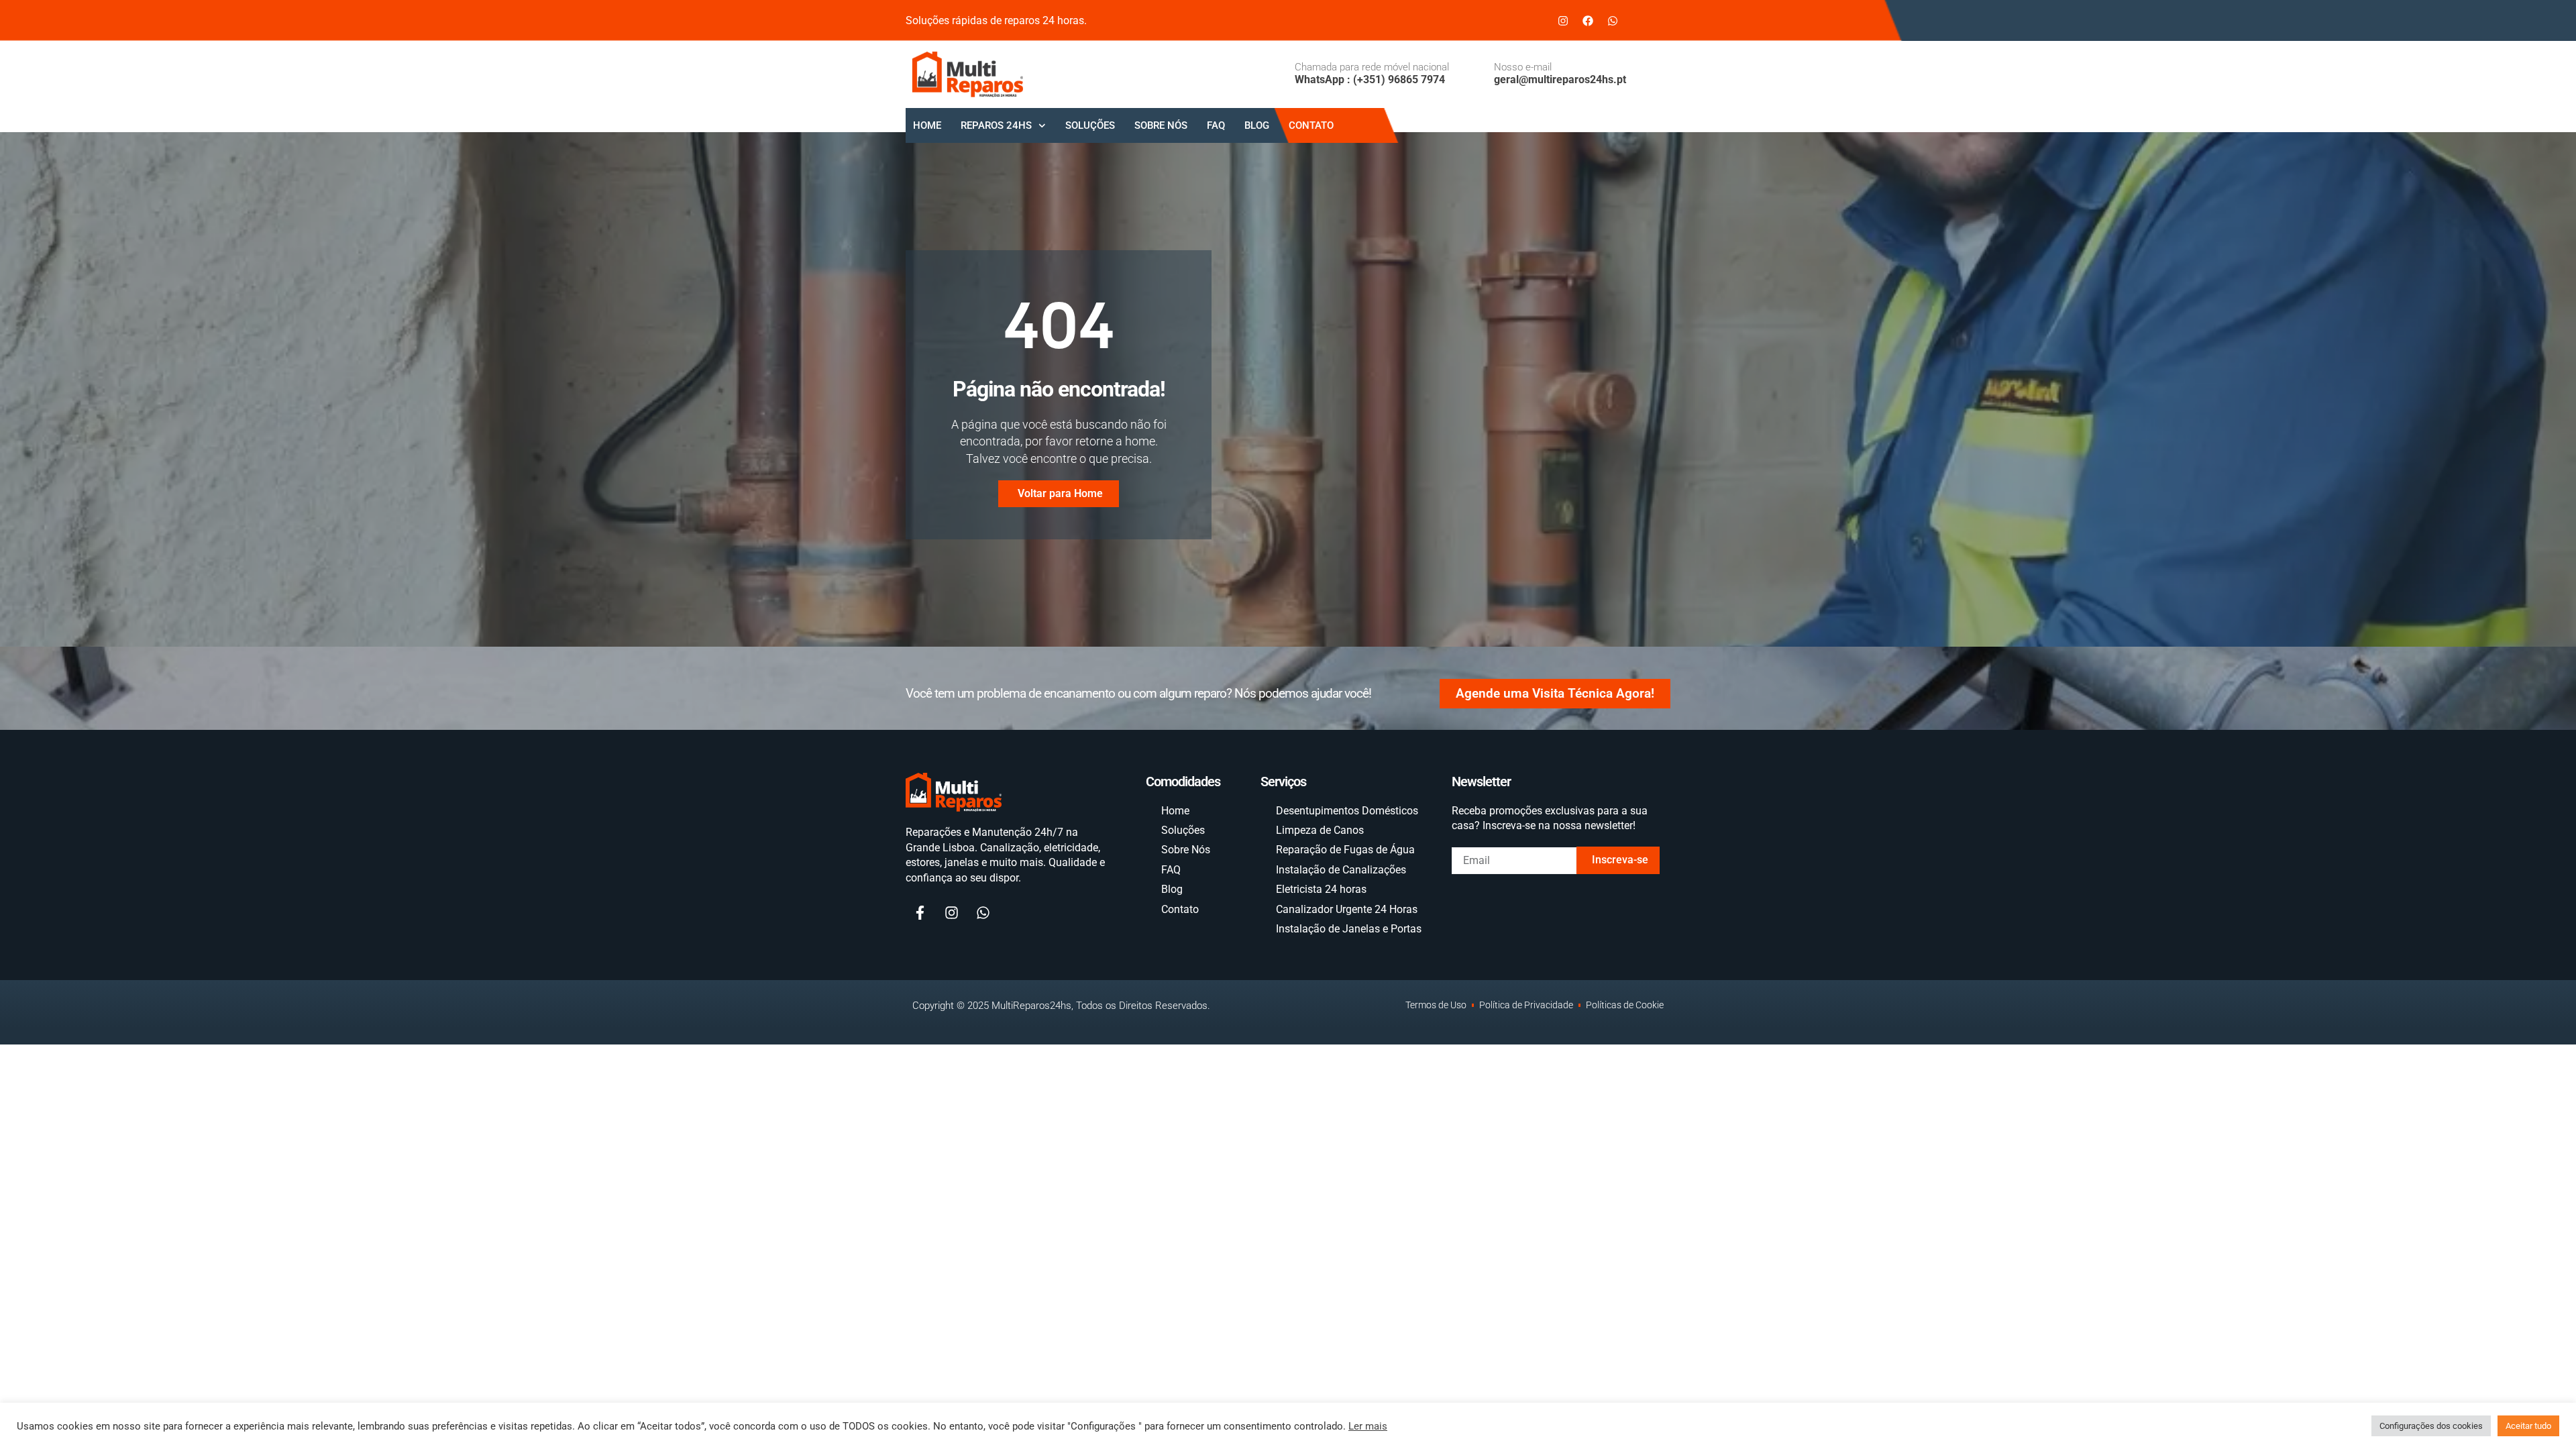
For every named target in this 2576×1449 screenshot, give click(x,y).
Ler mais (1368, 1426)
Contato (1311, 125)
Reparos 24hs (996, 125)
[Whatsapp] (1613, 21)
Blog (1257, 125)
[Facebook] (1588, 21)
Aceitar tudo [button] (2528, 1426)
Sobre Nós (1161, 125)
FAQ (1216, 125)
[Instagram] (1563, 21)
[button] (1650, 18)
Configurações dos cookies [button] (2431, 1426)
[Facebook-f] (920, 913)
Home (927, 125)
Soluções (1090, 125)
